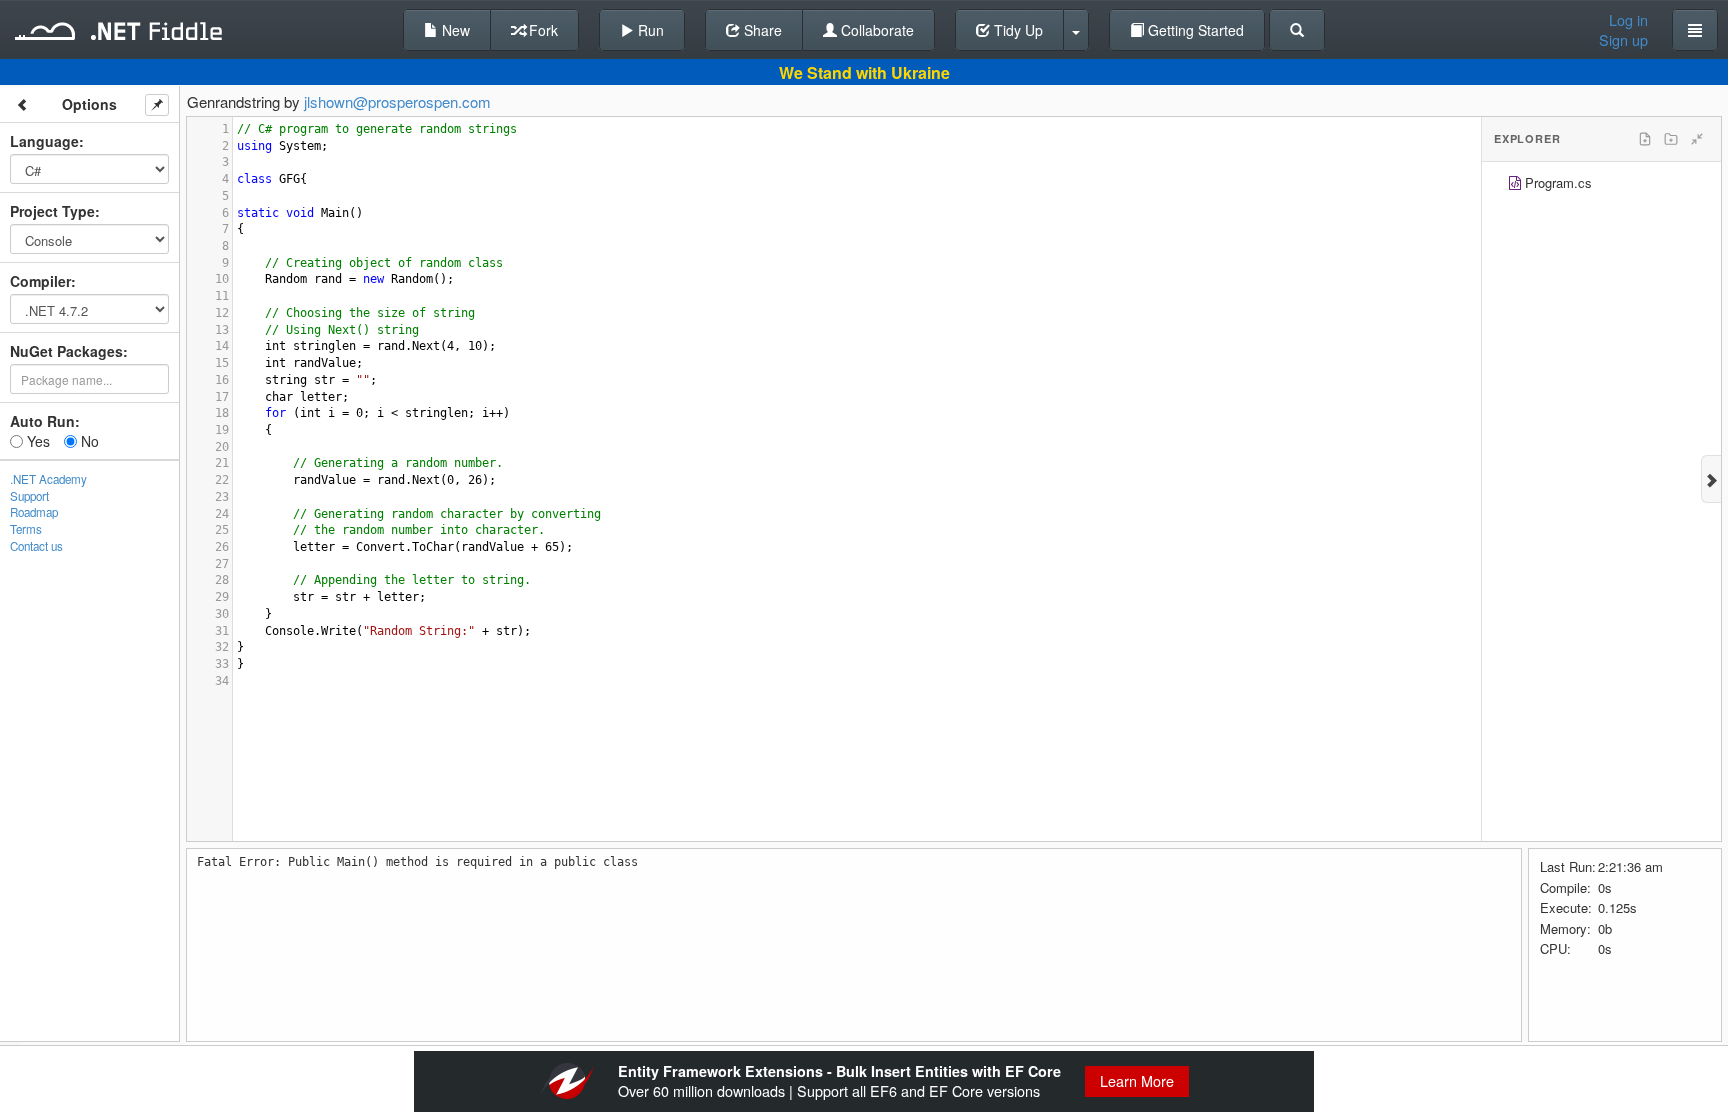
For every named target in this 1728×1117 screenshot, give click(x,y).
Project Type (52, 211)
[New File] (1645, 139)
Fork (541, 30)
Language (44, 141)
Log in (1628, 20)
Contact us (36, 546)
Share (761, 30)
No (88, 441)
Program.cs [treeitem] (1558, 182)
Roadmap (34, 512)
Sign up (1623, 40)
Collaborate (875, 30)
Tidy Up (1016, 30)
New (454, 30)
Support (29, 496)
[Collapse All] (1697, 139)
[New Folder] (1671, 139)
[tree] (1601, 185)
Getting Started (1194, 30)
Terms (26, 529)
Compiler (40, 281)
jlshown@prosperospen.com (397, 101)
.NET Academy (48, 479)
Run (649, 30)
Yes (36, 441)
